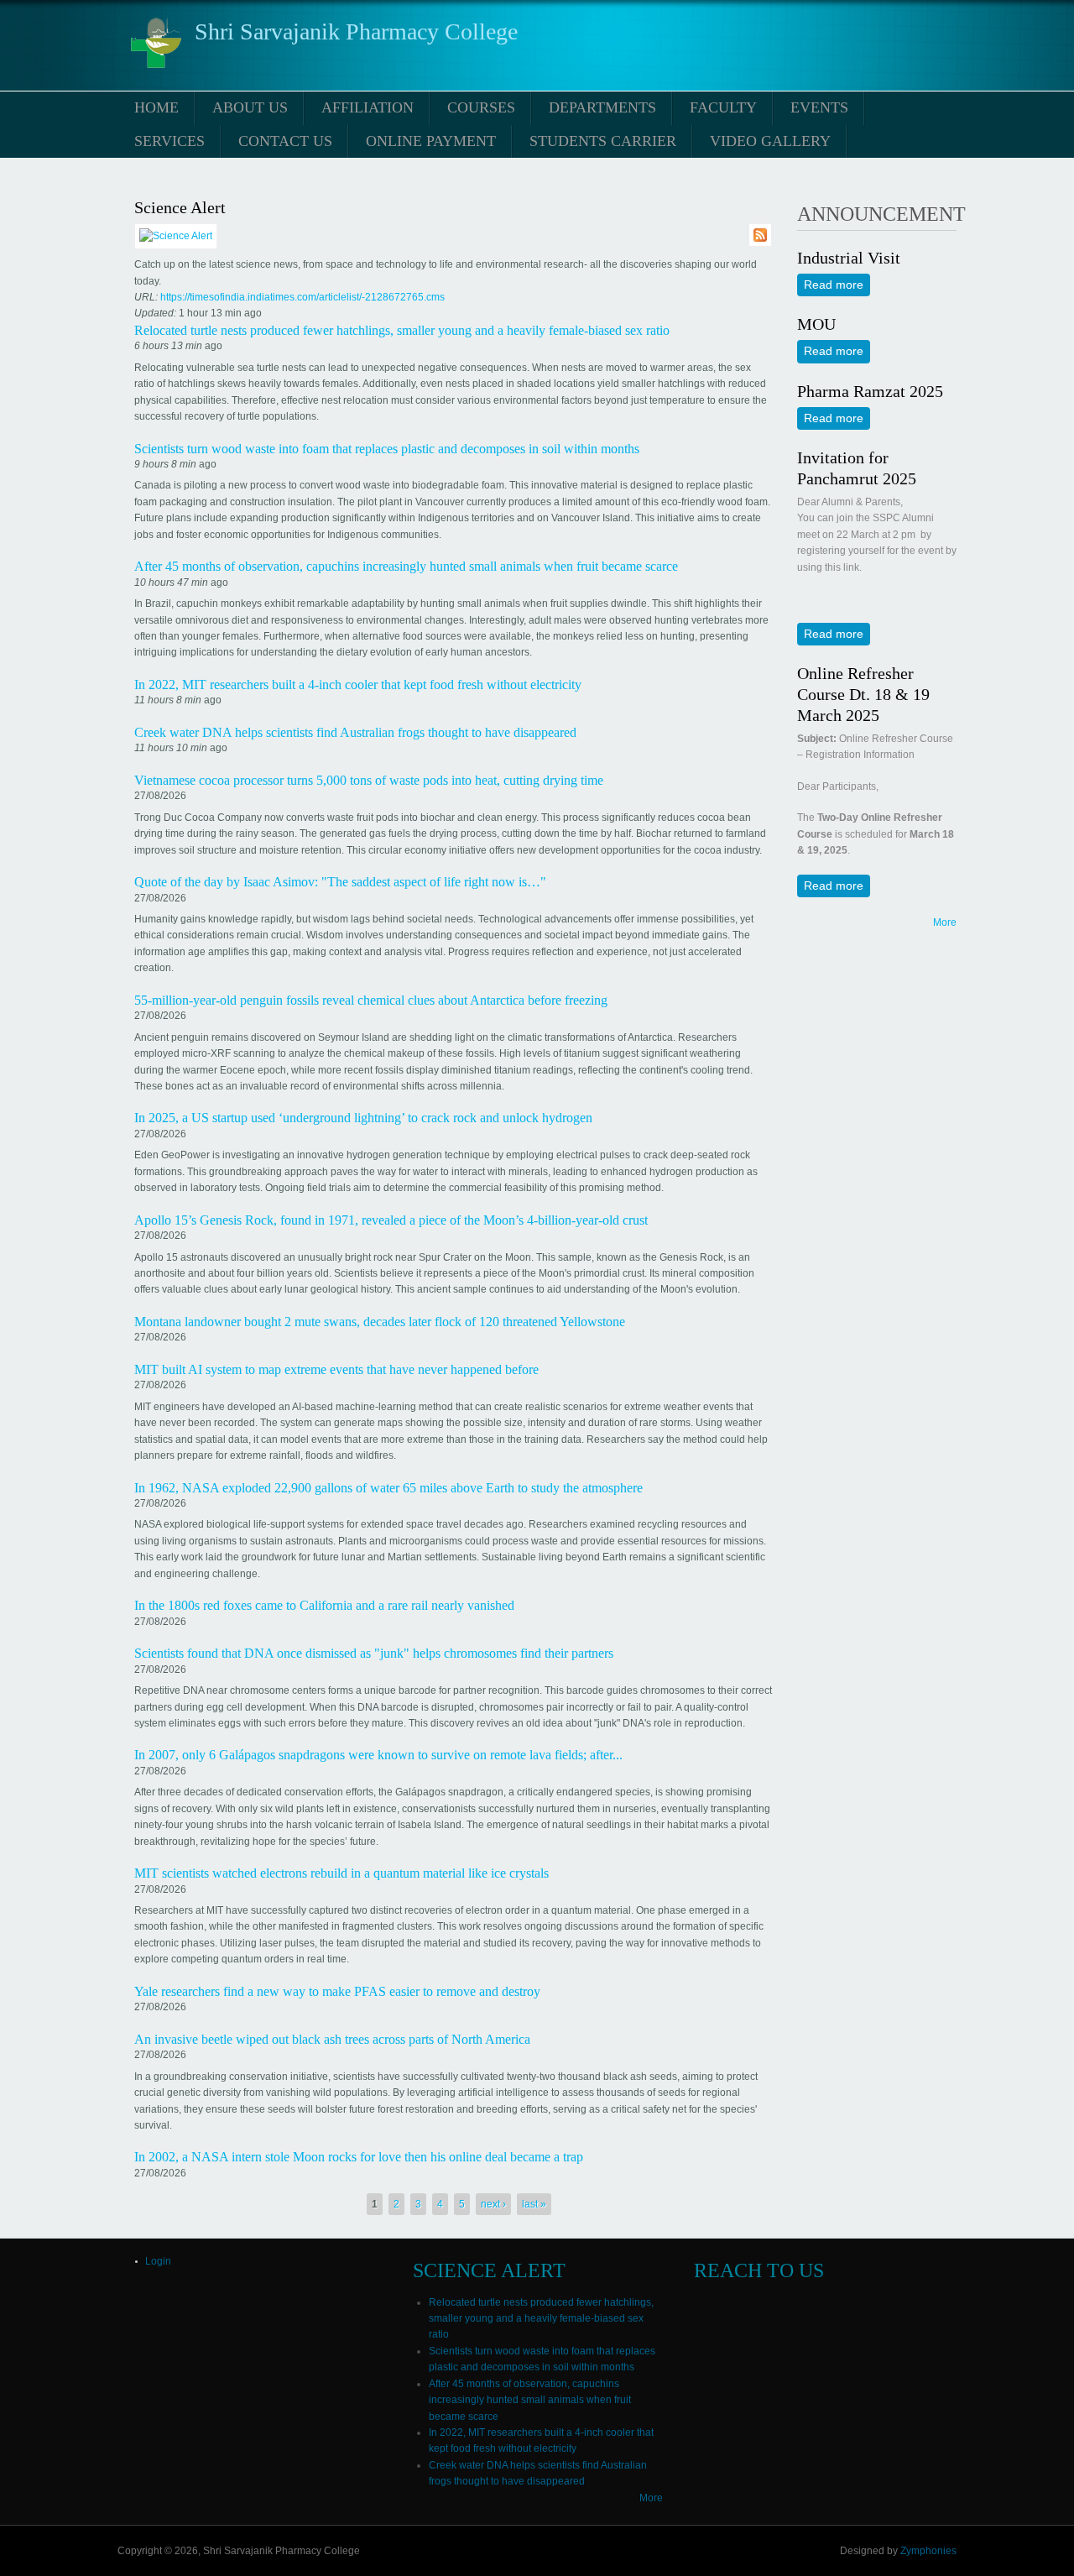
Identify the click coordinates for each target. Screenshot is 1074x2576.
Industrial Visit (849, 258)
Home (156, 107)
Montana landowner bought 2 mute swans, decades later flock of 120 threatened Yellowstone (380, 1322)
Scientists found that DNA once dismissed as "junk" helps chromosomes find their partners (374, 1653)
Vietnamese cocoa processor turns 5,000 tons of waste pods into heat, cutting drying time (369, 780)
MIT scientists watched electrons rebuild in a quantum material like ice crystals (341, 1873)
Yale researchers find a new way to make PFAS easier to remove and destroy (337, 1991)
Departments (602, 107)
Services (169, 141)
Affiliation (368, 107)
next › (493, 2204)
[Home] (156, 70)
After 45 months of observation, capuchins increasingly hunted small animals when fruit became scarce (406, 566)
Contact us (285, 141)
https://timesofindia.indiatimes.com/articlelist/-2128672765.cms (302, 297)
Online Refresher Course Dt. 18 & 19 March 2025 (863, 694)
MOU (816, 324)
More (945, 922)
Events (819, 107)
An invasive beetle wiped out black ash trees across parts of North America (332, 2039)
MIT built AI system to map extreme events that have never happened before (336, 1369)
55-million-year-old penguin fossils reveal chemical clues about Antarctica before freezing (371, 1000)
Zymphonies (928, 2551)
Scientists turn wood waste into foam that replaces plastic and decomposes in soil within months (387, 449)
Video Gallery (770, 141)
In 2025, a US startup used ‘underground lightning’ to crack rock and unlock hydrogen (363, 1118)
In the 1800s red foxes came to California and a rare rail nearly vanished (324, 1605)
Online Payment (431, 141)
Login (158, 2261)
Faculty (723, 107)
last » (534, 2204)
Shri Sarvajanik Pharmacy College (356, 31)
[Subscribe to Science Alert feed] (760, 238)
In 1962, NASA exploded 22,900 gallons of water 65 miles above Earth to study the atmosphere (388, 1488)
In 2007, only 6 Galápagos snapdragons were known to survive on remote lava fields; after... (378, 1755)
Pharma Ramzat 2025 (870, 391)
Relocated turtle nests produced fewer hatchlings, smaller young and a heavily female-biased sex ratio (402, 330)
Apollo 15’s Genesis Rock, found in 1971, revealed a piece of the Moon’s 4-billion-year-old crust (391, 1220)
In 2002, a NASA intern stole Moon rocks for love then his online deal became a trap (359, 2157)
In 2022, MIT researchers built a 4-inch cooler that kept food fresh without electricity (358, 684)
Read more (837, 285)
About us (250, 107)
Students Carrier (603, 141)
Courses (481, 107)
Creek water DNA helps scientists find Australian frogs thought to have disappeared (355, 732)
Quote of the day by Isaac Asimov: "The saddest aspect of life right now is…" (340, 882)
